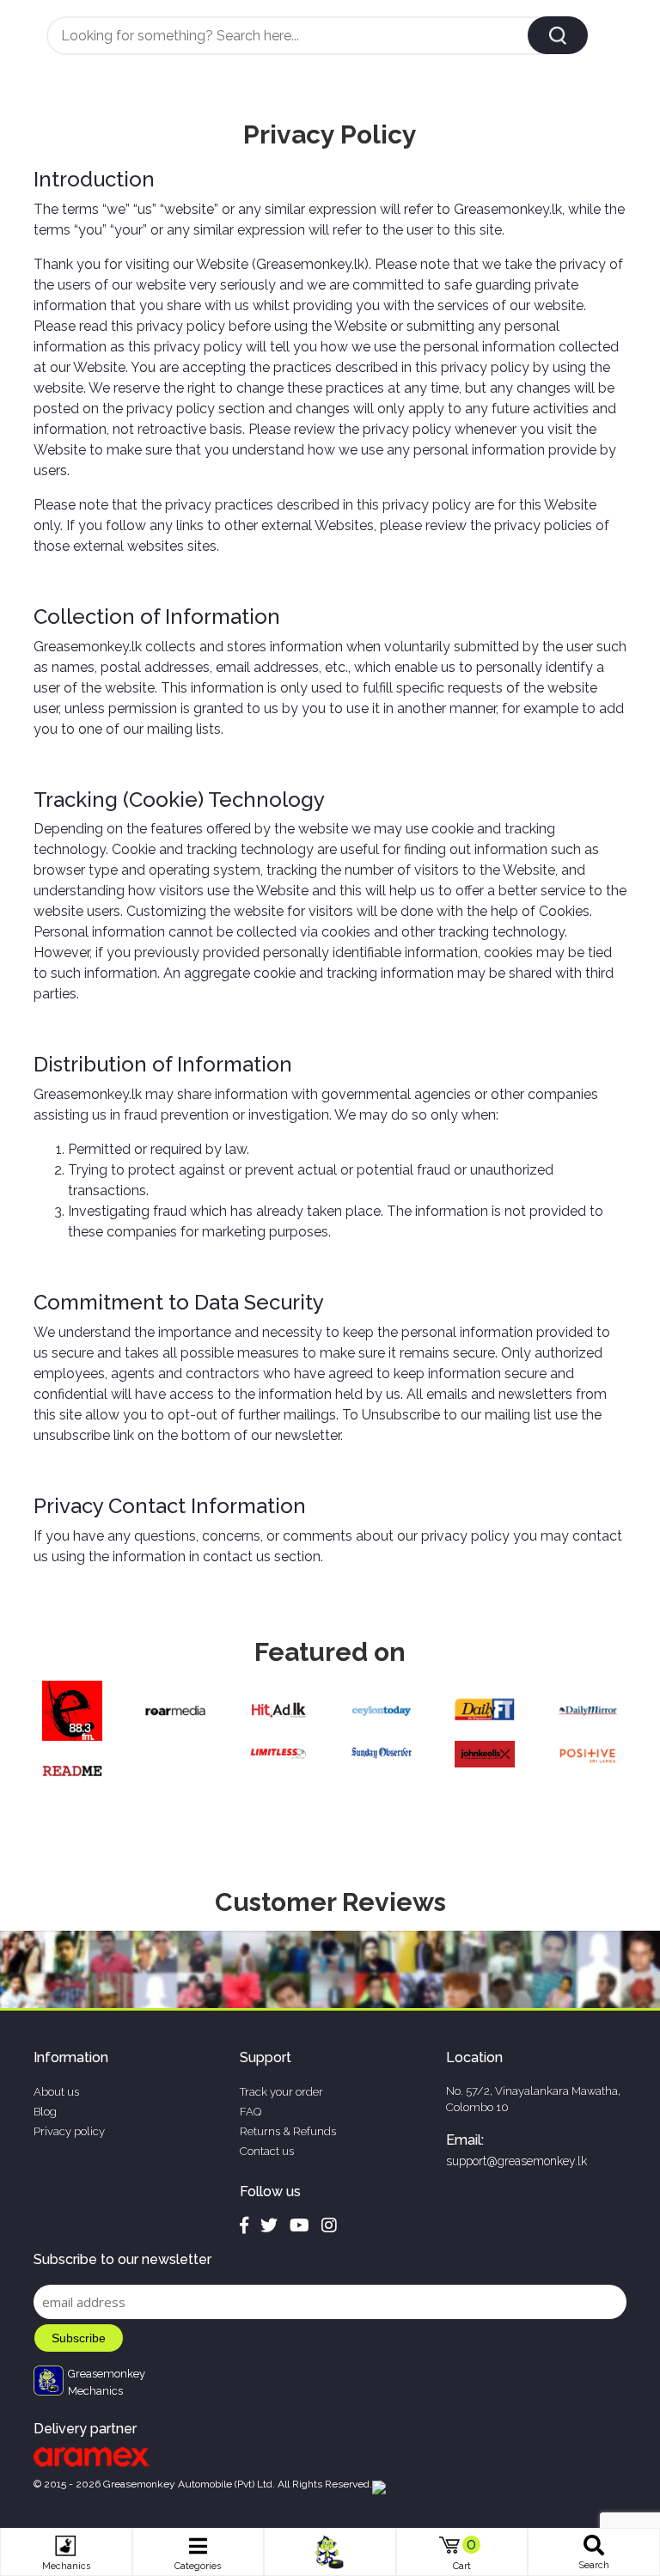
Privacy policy (69, 2131)
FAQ (251, 2112)
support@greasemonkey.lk (516, 2161)
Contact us (267, 2151)
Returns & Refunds (288, 2131)
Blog (45, 2112)
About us (56, 2092)
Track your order (281, 2092)
